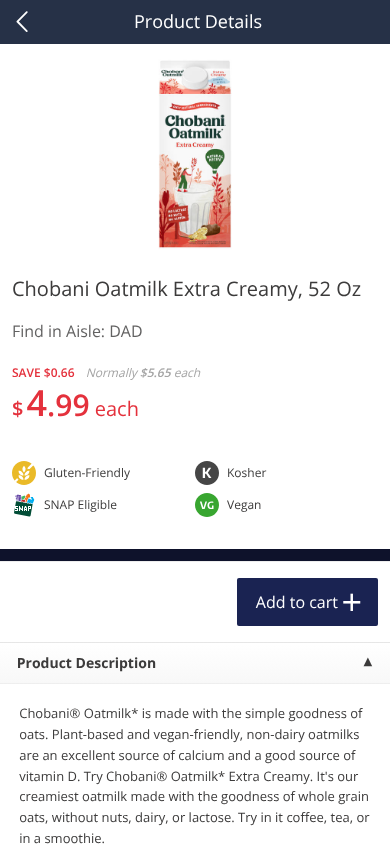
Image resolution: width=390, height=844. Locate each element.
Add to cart (297, 602)
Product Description (86, 663)
